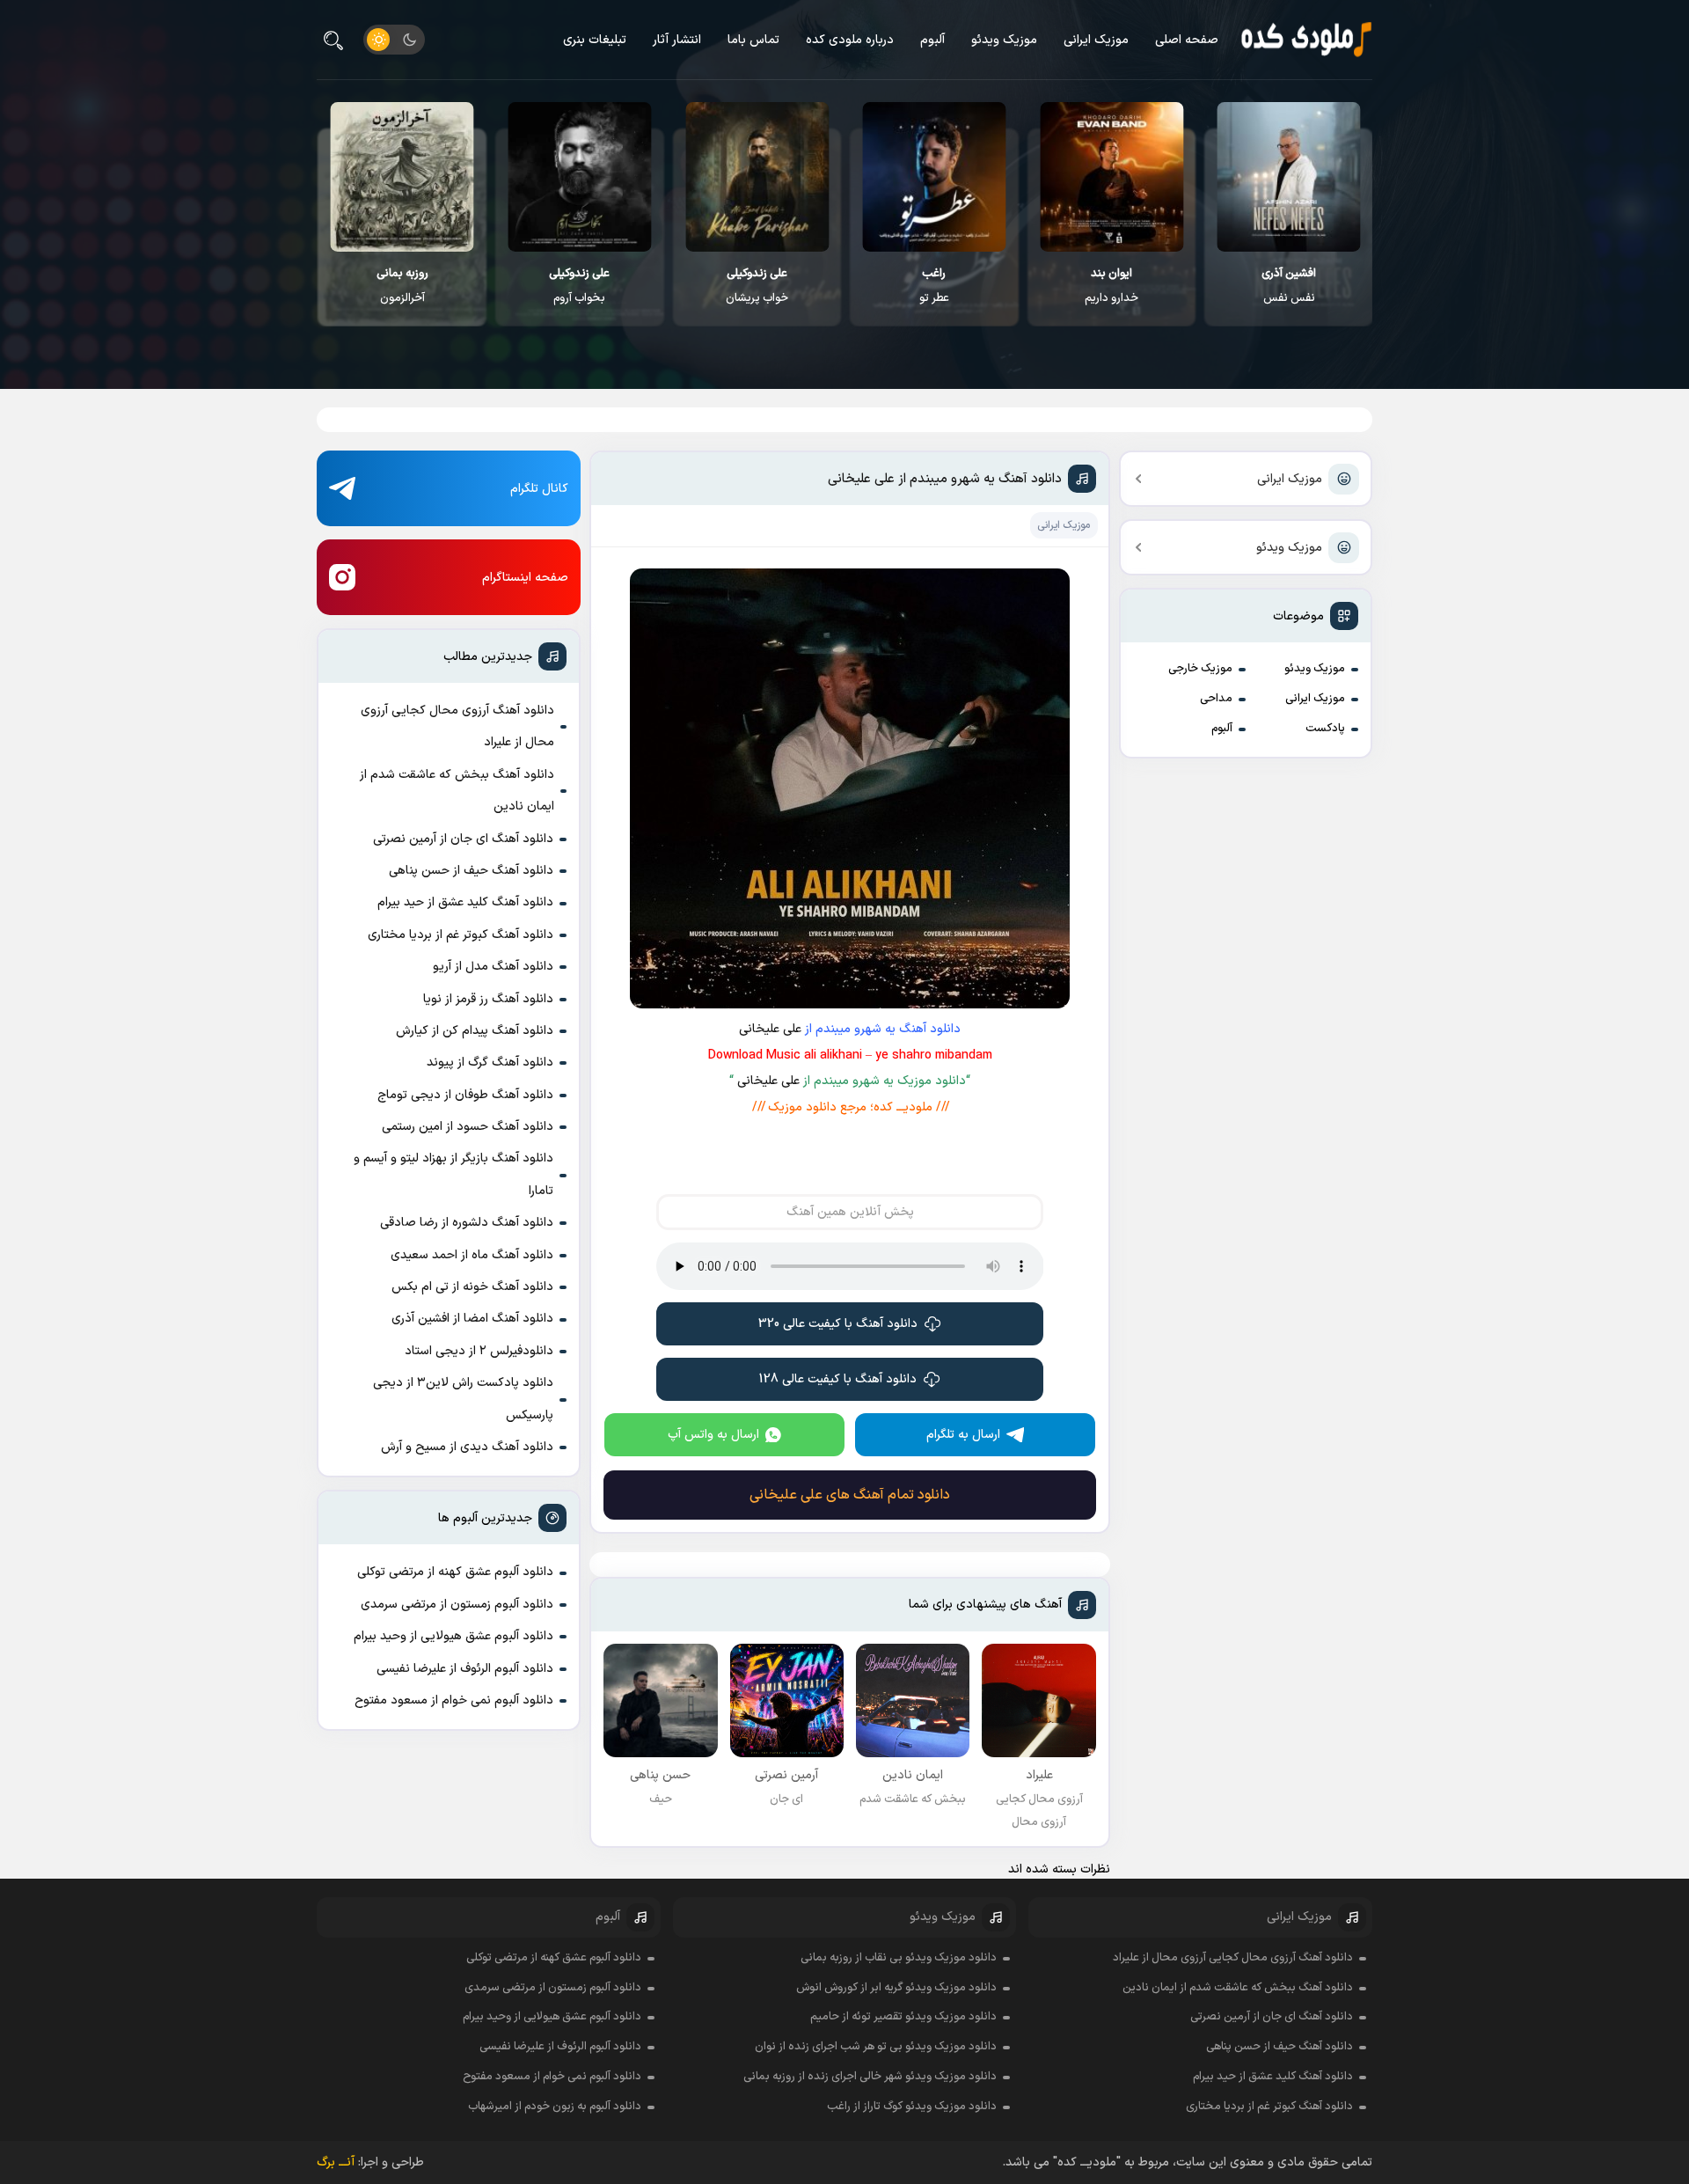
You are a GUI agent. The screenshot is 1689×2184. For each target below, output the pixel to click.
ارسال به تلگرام (963, 1435)
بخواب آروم (579, 286)
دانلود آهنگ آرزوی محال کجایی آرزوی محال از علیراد (457, 726)
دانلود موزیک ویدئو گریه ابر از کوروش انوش (896, 1988)
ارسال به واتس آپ (713, 1435)
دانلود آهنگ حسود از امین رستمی (468, 1127)
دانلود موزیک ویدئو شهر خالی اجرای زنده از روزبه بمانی (870, 2077)
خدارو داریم (1111, 286)
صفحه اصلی (1187, 40)
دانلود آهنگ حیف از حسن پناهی (471, 871)
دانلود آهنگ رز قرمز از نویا (488, 999)
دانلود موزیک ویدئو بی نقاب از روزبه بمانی (899, 1958)
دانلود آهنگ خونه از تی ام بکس (472, 1287)
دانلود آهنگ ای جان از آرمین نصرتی (463, 839)
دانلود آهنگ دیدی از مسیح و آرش (467, 1447)
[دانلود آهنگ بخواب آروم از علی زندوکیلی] (579, 177)
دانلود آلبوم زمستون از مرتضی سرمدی (457, 1605)
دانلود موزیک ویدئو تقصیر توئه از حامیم (903, 2017)
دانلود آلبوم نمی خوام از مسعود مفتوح (454, 1700)
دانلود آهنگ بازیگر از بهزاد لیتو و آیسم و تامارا (453, 1174)
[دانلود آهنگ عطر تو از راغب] (935, 177)
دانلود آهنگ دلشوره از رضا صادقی (467, 1223)
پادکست (1325, 729)
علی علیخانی (770, 1029)
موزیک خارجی (1200, 669)
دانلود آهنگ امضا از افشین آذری (472, 1319)
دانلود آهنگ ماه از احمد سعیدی (472, 1255)
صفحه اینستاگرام (525, 578)
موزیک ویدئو (1004, 40)
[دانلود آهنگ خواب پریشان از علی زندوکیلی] (757, 177)
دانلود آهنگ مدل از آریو (493, 967)
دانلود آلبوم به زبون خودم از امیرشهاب (555, 2107)
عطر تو (934, 286)
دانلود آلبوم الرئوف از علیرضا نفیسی (465, 1669)
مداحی (1216, 699)
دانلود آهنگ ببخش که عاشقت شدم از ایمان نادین (457, 791)
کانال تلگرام (539, 489)
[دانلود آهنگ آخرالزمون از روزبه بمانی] (402, 177)
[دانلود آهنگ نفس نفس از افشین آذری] (1289, 177)
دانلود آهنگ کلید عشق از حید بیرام (465, 902)
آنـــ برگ (336, 2162)
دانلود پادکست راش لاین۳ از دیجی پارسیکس (463, 1399)
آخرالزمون (402, 286)
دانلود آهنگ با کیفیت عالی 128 (838, 1379)
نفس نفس (1289, 286)
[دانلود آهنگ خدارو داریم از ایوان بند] (1111, 177)
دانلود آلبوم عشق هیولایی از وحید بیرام (453, 1636)
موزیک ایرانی (1096, 40)
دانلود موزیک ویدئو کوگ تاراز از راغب (912, 2107)
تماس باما (753, 40)
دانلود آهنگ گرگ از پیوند (490, 1063)
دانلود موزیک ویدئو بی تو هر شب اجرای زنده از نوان (876, 2047)
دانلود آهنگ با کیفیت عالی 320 (838, 1324)
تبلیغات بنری (595, 40)
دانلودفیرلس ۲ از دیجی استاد (479, 1351)
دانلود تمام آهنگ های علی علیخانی (850, 1495)
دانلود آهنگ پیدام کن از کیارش (475, 1031)
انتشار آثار (677, 40)
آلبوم (932, 40)
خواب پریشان (757, 286)
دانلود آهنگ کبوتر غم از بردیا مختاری (461, 935)
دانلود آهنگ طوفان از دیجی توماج (465, 1095)
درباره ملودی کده (850, 40)
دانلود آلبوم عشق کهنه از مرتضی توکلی (455, 1572)
